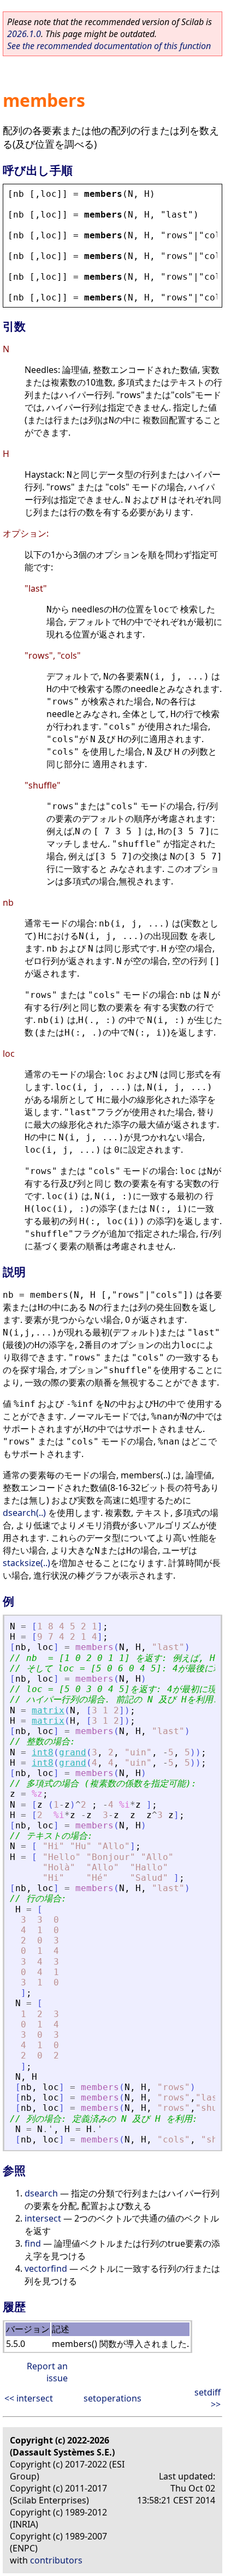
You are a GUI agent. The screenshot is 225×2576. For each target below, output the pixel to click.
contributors (56, 2560)
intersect (43, 2218)
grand (73, 1752)
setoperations (112, 2398)
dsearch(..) (24, 1513)
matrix (48, 1710)
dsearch (41, 2193)
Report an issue (47, 2372)
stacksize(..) (26, 1563)
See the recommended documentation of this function (109, 46)
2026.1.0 (24, 34)
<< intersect (29, 2398)
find (33, 2243)
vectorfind (46, 2268)
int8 (43, 1752)
